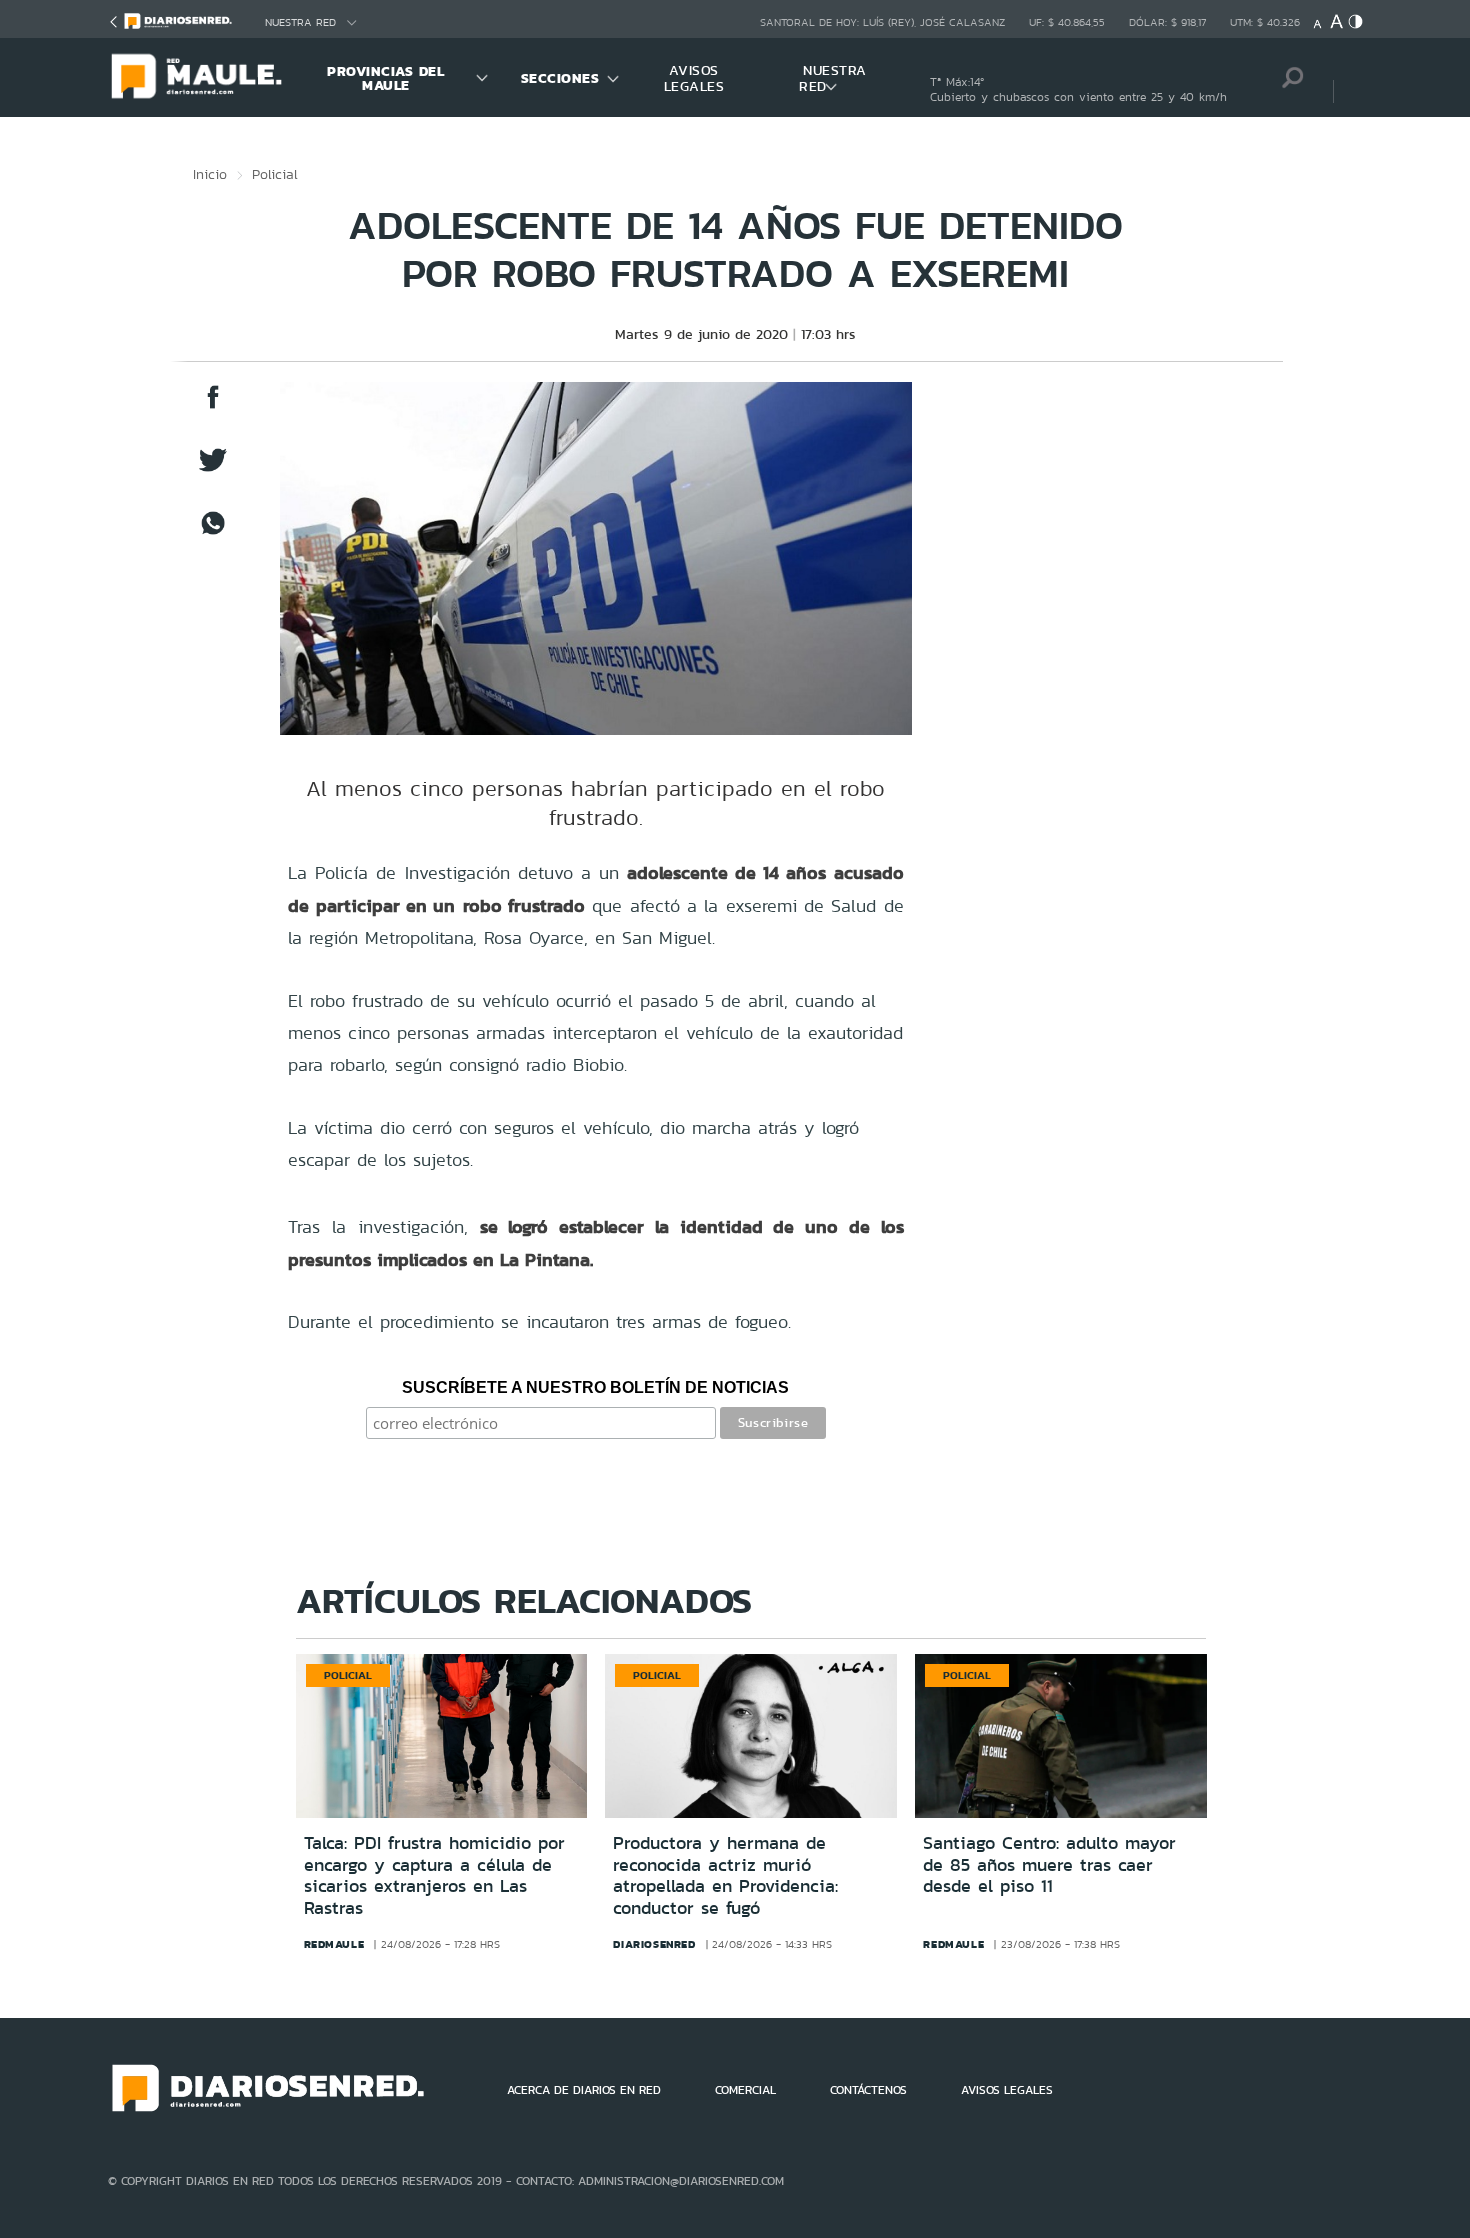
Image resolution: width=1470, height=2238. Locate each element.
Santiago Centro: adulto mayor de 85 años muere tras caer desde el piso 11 (1049, 1864)
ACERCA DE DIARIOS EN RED (584, 2090)
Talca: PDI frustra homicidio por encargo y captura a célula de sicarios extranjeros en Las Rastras (434, 1875)
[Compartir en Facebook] (213, 406)
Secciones (560, 78)
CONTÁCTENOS (868, 2090)
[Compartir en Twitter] (213, 469)
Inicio (210, 174)
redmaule (334, 1944)
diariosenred (654, 1944)
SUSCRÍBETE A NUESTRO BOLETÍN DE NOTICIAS (595, 1387)
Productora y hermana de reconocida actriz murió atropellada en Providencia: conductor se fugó (725, 1875)
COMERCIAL (745, 2090)
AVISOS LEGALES (694, 78)
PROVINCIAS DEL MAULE (385, 78)
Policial (275, 174)
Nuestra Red (300, 22)
